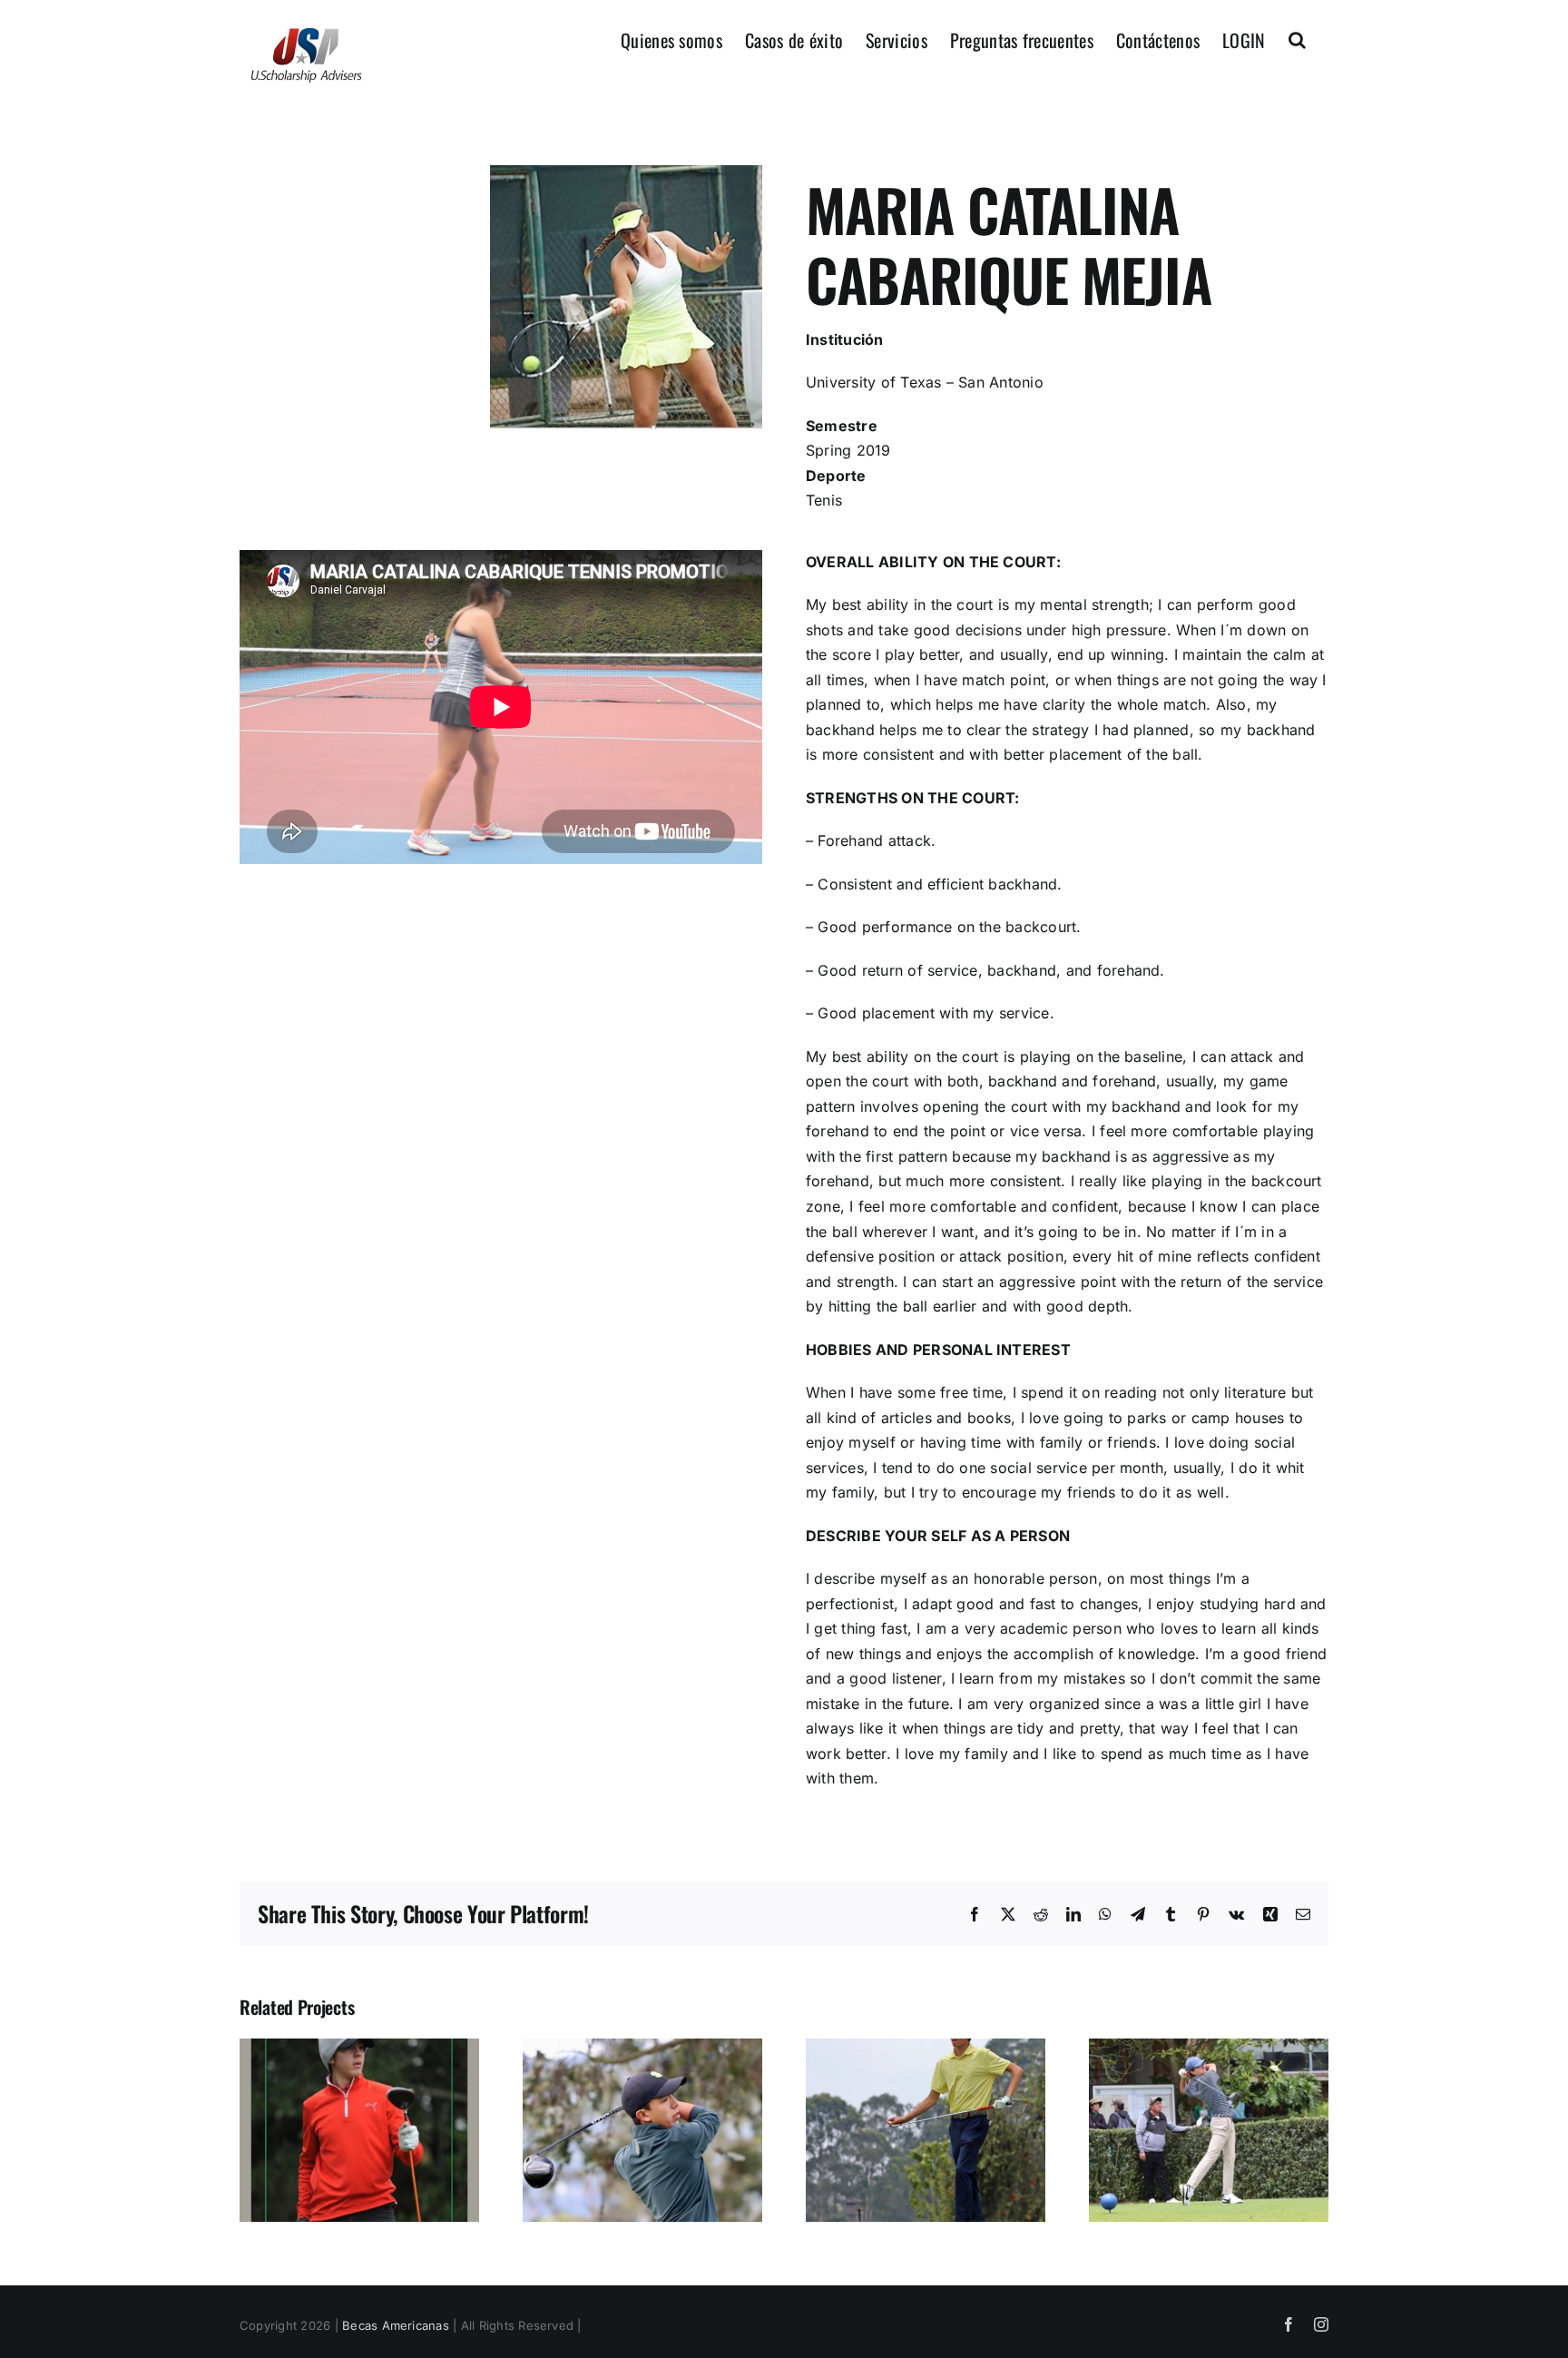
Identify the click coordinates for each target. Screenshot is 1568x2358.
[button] (1297, 38)
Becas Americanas (396, 2325)
